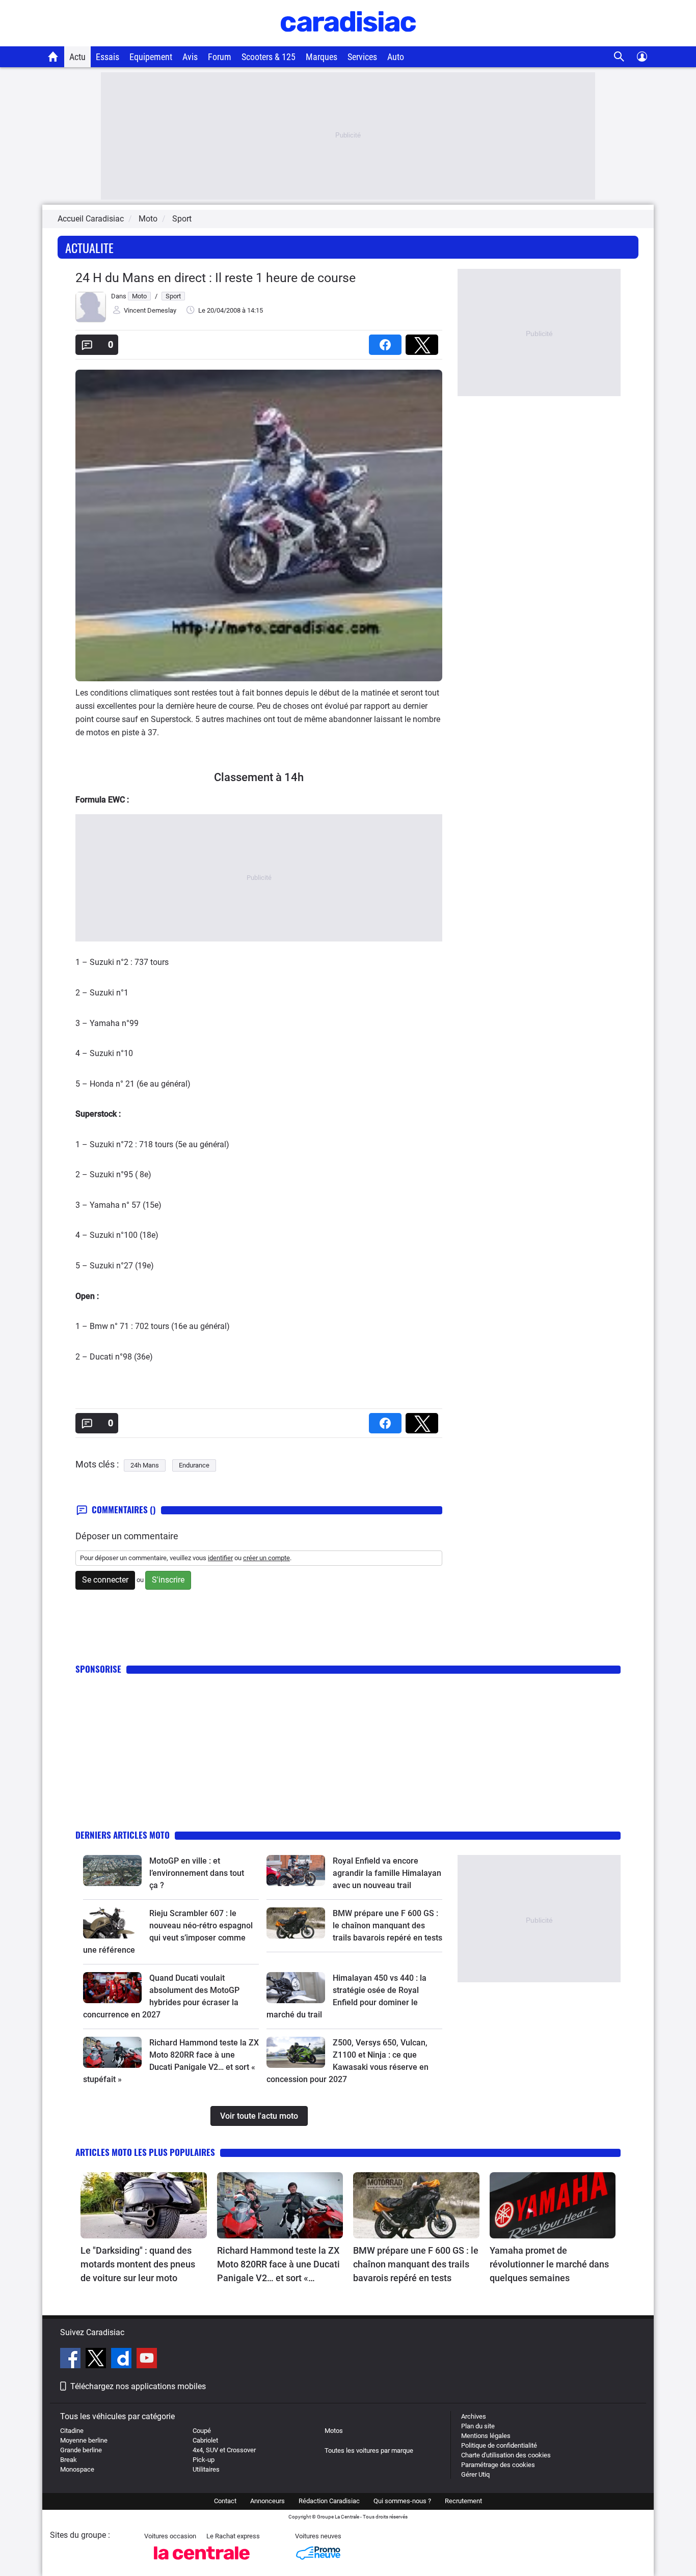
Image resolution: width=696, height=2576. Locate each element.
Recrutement (463, 2501)
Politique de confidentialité (499, 2445)
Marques (322, 57)
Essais (108, 57)
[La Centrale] (202, 2563)
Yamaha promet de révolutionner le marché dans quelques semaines (549, 2264)
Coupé (202, 2431)
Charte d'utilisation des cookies (506, 2455)
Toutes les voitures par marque (369, 2450)
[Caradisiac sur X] (97, 2360)
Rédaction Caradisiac (329, 2501)
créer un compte (266, 1558)
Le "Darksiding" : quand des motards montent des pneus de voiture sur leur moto (138, 2264)
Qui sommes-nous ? (402, 2501)
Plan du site (478, 2426)
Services (362, 57)
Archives (474, 2416)
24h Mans (145, 1465)
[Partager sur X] (424, 341)
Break (69, 2460)
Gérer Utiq (475, 2474)
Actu (77, 57)
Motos (334, 2431)
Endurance (194, 1465)
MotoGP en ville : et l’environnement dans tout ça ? (197, 1873)
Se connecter (105, 1580)
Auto (396, 57)
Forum (220, 57)
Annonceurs (267, 2501)
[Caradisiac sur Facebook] (72, 2360)
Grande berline (81, 2450)
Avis (190, 57)
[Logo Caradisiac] (348, 41)
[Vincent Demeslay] (91, 320)
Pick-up (204, 2460)
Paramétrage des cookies (498, 2465)
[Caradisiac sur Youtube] (147, 2360)
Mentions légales (486, 2436)
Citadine (72, 2431)
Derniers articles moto (123, 1835)
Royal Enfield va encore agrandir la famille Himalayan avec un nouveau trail (387, 1873)
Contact (225, 2501)
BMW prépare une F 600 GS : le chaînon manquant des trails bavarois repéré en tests (387, 1926)
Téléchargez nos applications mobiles (138, 2386)
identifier (220, 1558)
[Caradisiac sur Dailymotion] (123, 2360)
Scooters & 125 (269, 57)
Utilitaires (206, 2469)
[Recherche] (619, 57)
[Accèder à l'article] (112, 1870)
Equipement (151, 57)
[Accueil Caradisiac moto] (53, 57)
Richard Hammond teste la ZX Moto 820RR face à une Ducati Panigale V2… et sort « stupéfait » (278, 2265)
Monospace (77, 2469)
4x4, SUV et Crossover (224, 2450)
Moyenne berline (84, 2440)
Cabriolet (205, 2440)
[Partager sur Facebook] (387, 341)
